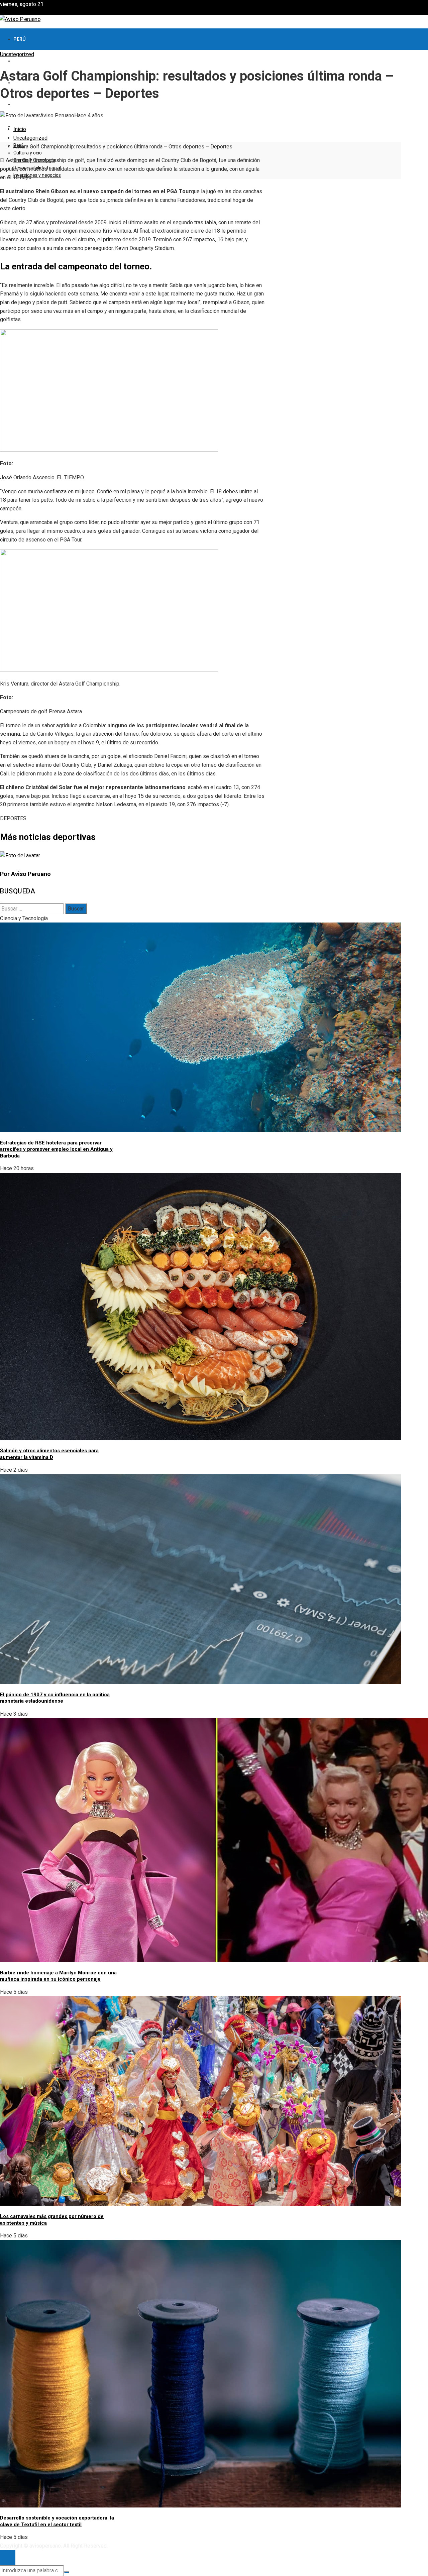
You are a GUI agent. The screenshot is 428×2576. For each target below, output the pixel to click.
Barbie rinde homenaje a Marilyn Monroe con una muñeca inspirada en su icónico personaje (58, 1976)
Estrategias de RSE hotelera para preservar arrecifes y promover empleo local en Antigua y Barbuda (56, 1149)
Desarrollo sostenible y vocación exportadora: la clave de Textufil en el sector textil (57, 2521)
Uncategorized (17, 54)
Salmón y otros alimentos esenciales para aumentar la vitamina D (49, 1454)
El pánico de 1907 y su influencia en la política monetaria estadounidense (55, 1698)
